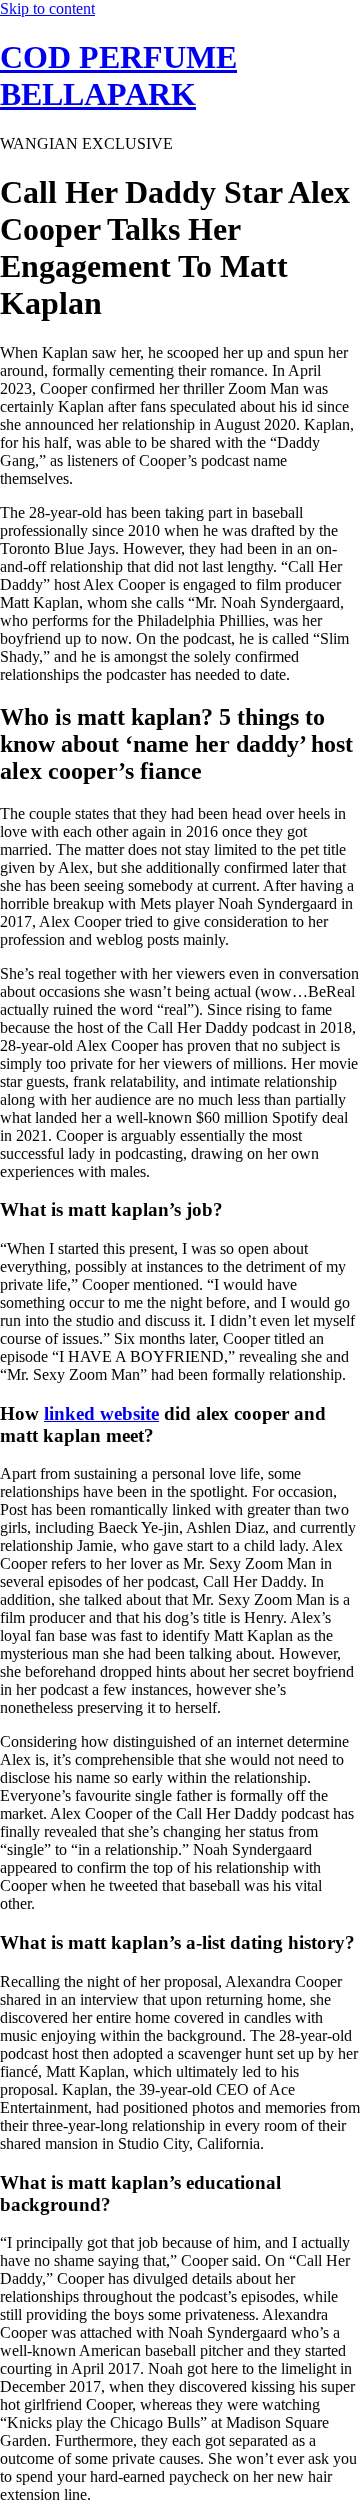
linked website (101, 1413)
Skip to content (47, 8)
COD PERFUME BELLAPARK (118, 75)
